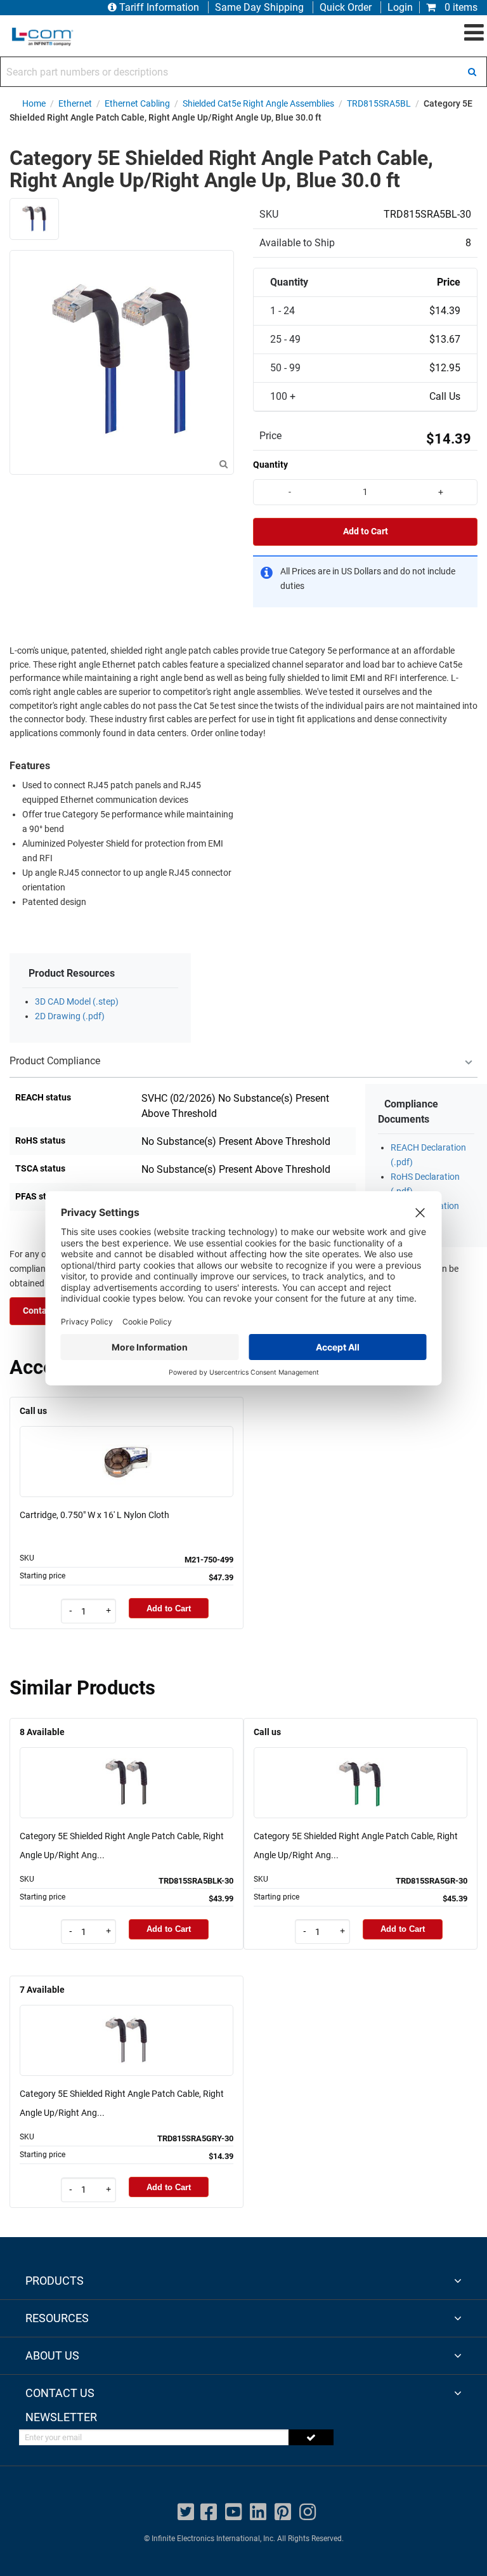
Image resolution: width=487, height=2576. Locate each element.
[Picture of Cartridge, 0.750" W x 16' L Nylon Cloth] (127, 1443)
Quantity (270, 465)
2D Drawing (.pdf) (70, 1016)
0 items (460, 7)
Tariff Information (159, 7)
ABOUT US (52, 2355)
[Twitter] (186, 2512)
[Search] (472, 72)
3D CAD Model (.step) (77, 1002)
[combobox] (243, 72)
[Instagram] (308, 2512)
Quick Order (346, 7)
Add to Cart (366, 532)
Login (400, 7)
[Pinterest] (283, 2512)
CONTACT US (60, 2393)
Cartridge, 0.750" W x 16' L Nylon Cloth (94, 1515)
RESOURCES (57, 2318)
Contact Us (45, 1311)
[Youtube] (233, 2512)
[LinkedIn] (258, 2512)
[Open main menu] (474, 33)
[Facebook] (209, 2512)
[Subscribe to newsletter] (311, 2437)
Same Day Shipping (259, 7)
